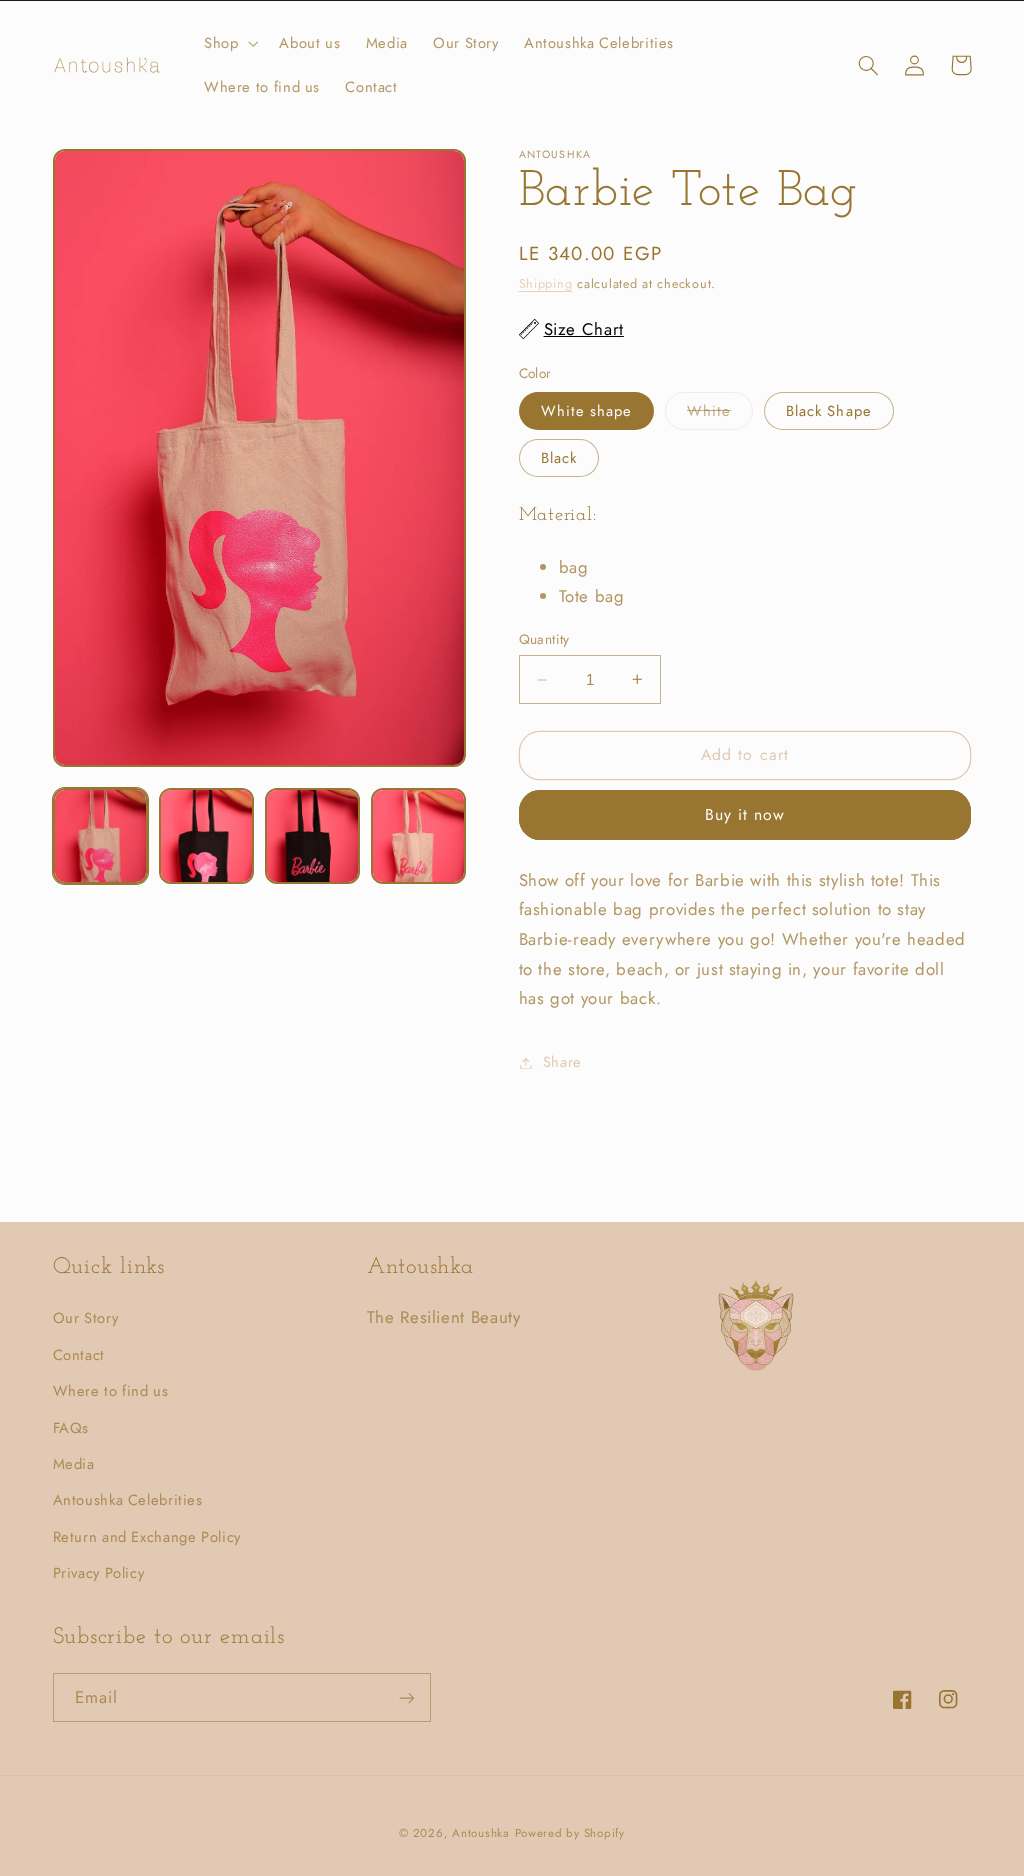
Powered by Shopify (570, 1833)
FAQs (71, 1428)
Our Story (86, 1318)
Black (559, 458)
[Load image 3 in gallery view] (313, 836)
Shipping (546, 284)
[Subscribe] (406, 1697)
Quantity (544, 639)
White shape (587, 411)
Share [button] (562, 1062)
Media (74, 1464)
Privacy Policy (99, 1573)
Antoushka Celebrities (128, 1500)
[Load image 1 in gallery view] (101, 836)
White (720, 414)
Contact (79, 1355)
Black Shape (829, 411)
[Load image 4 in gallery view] (419, 836)
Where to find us (111, 1391)
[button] (228, 43)
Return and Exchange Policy (147, 1537)
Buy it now (745, 814)
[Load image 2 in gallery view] (207, 836)
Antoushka (481, 1833)
